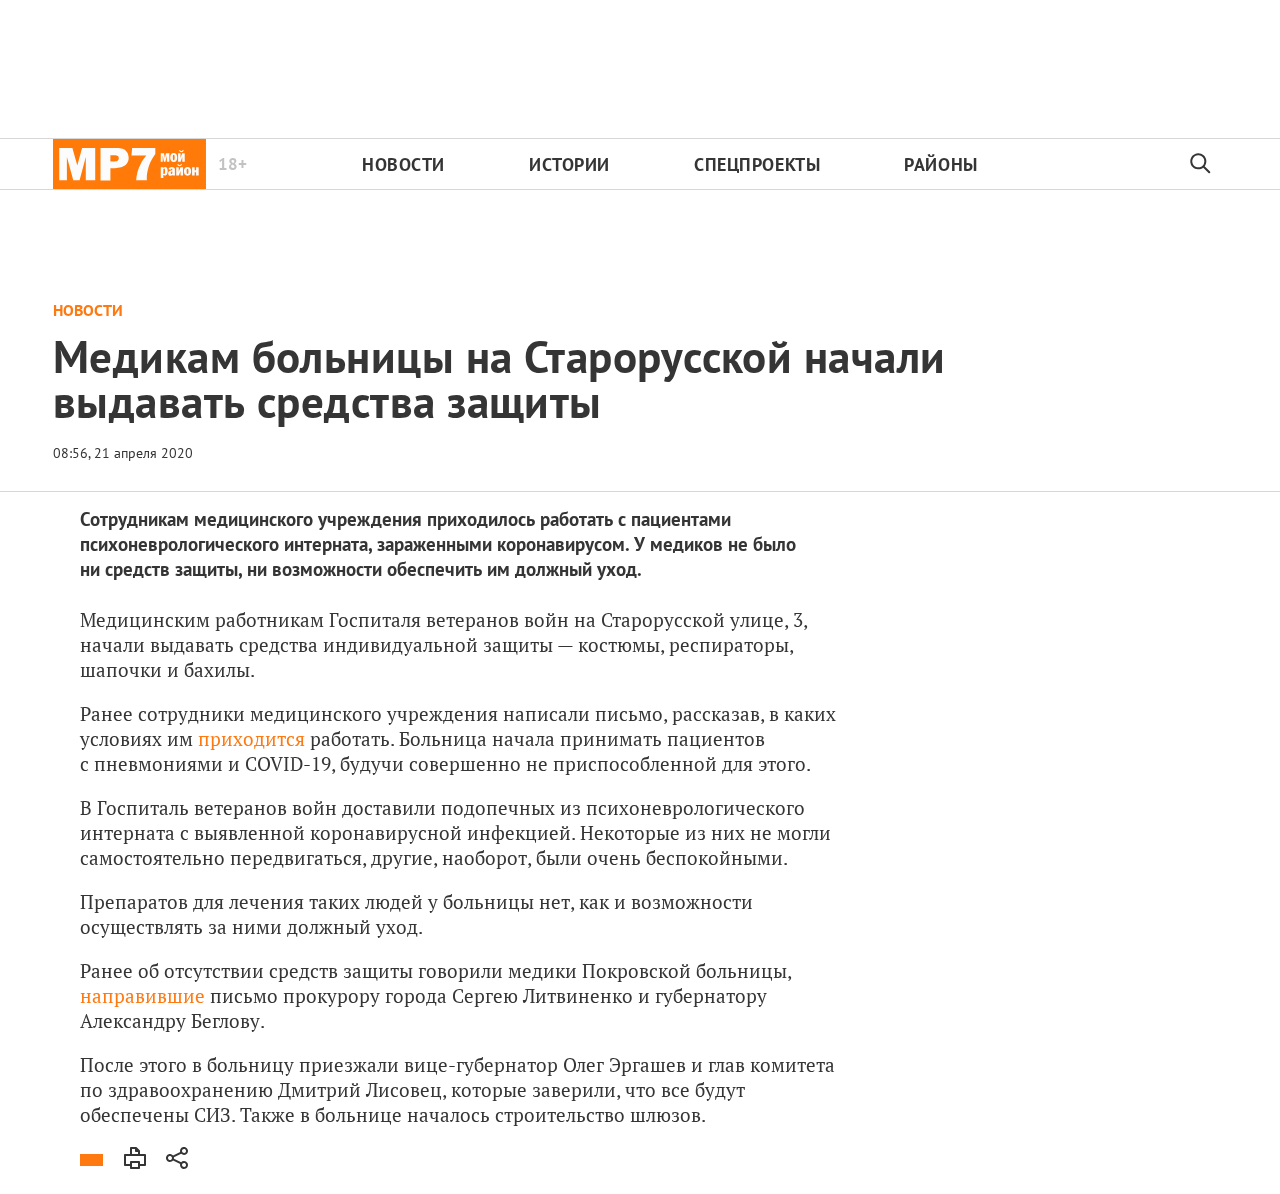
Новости (403, 164)
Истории (569, 164)
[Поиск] (1201, 164)
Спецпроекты (757, 164)
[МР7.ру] (129, 164)
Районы (940, 164)
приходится (251, 738)
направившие (142, 995)
